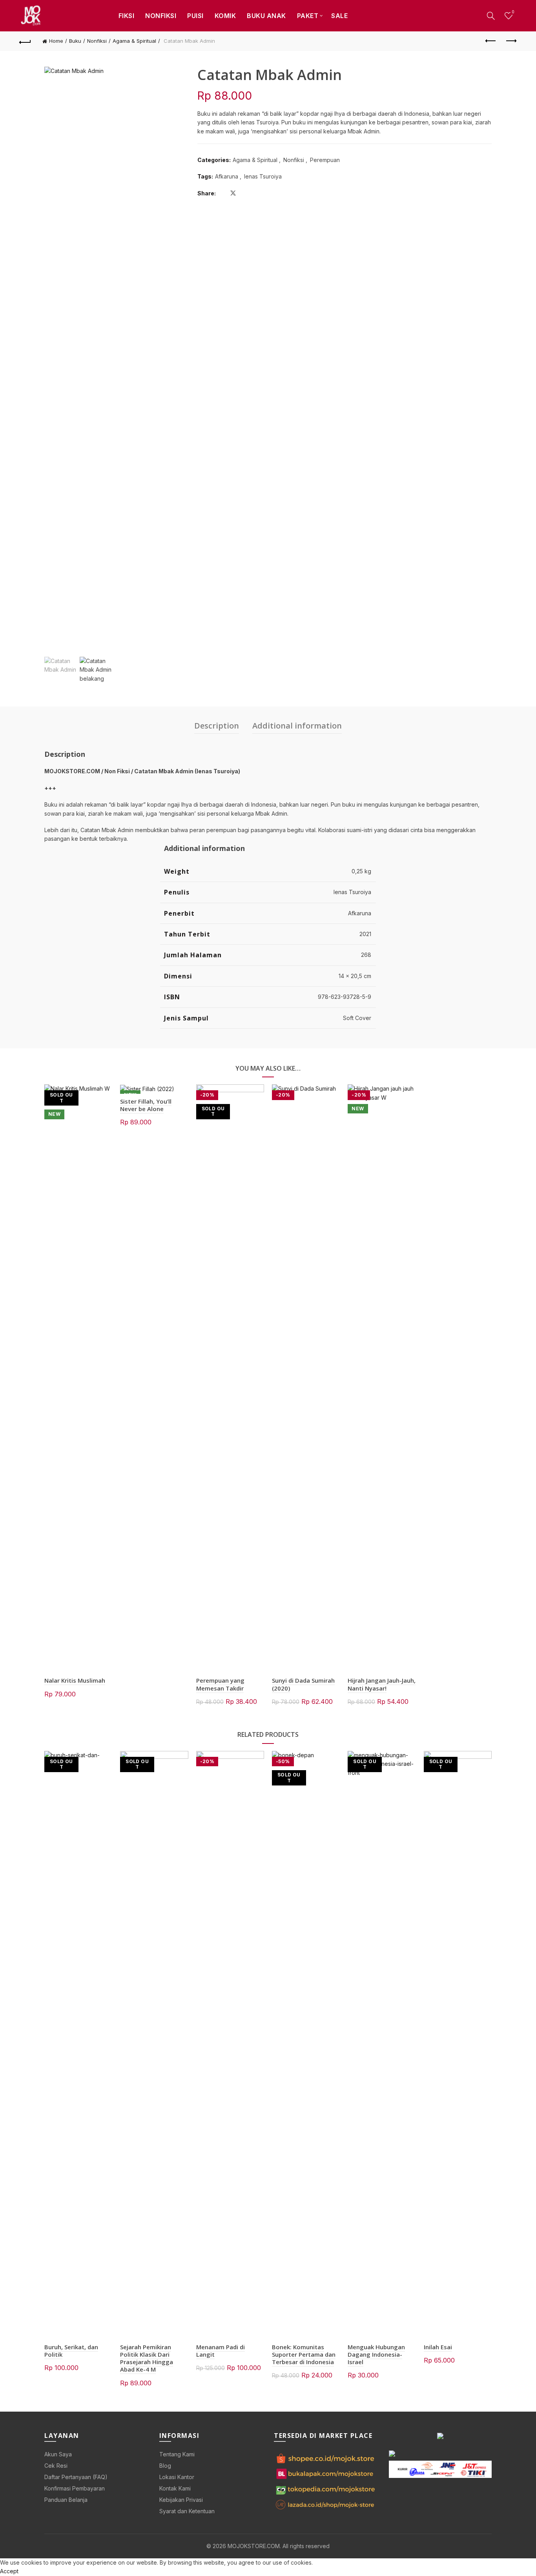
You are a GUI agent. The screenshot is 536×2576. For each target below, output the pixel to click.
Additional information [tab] (297, 726)
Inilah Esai (438, 2347)
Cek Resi (56, 2466)
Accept (9, 2571)
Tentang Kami (177, 2454)
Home (56, 41)
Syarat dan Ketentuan (187, 2511)
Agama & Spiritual (134, 41)
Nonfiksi (161, 16)
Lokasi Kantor (177, 2477)
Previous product (491, 41)
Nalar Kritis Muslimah (75, 1680)
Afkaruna (227, 176)
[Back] (25, 41)
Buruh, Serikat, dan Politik (71, 2351)
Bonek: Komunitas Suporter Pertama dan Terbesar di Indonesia (304, 2354)
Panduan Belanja (66, 2500)
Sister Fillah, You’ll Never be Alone (146, 1105)
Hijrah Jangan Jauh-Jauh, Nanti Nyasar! (382, 1684)
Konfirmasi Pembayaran (75, 2488)
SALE (339, 16)
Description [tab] (217, 726)
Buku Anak (266, 16)
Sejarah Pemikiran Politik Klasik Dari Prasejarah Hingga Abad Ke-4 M (147, 2358)
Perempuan (325, 160)
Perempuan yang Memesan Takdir (220, 1684)
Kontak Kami (175, 2488)
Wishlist (513, 12)
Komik (225, 16)
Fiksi (127, 16)
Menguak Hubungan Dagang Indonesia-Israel (376, 2354)
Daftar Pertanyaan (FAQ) (76, 2477)
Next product (511, 41)
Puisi (195, 16)
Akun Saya (58, 2454)
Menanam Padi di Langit (221, 2351)
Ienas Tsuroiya (263, 176)
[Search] (491, 16)
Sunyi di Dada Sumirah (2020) (303, 1684)
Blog (165, 2466)
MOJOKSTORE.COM (254, 2546)
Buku (75, 41)
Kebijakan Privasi (181, 2500)
